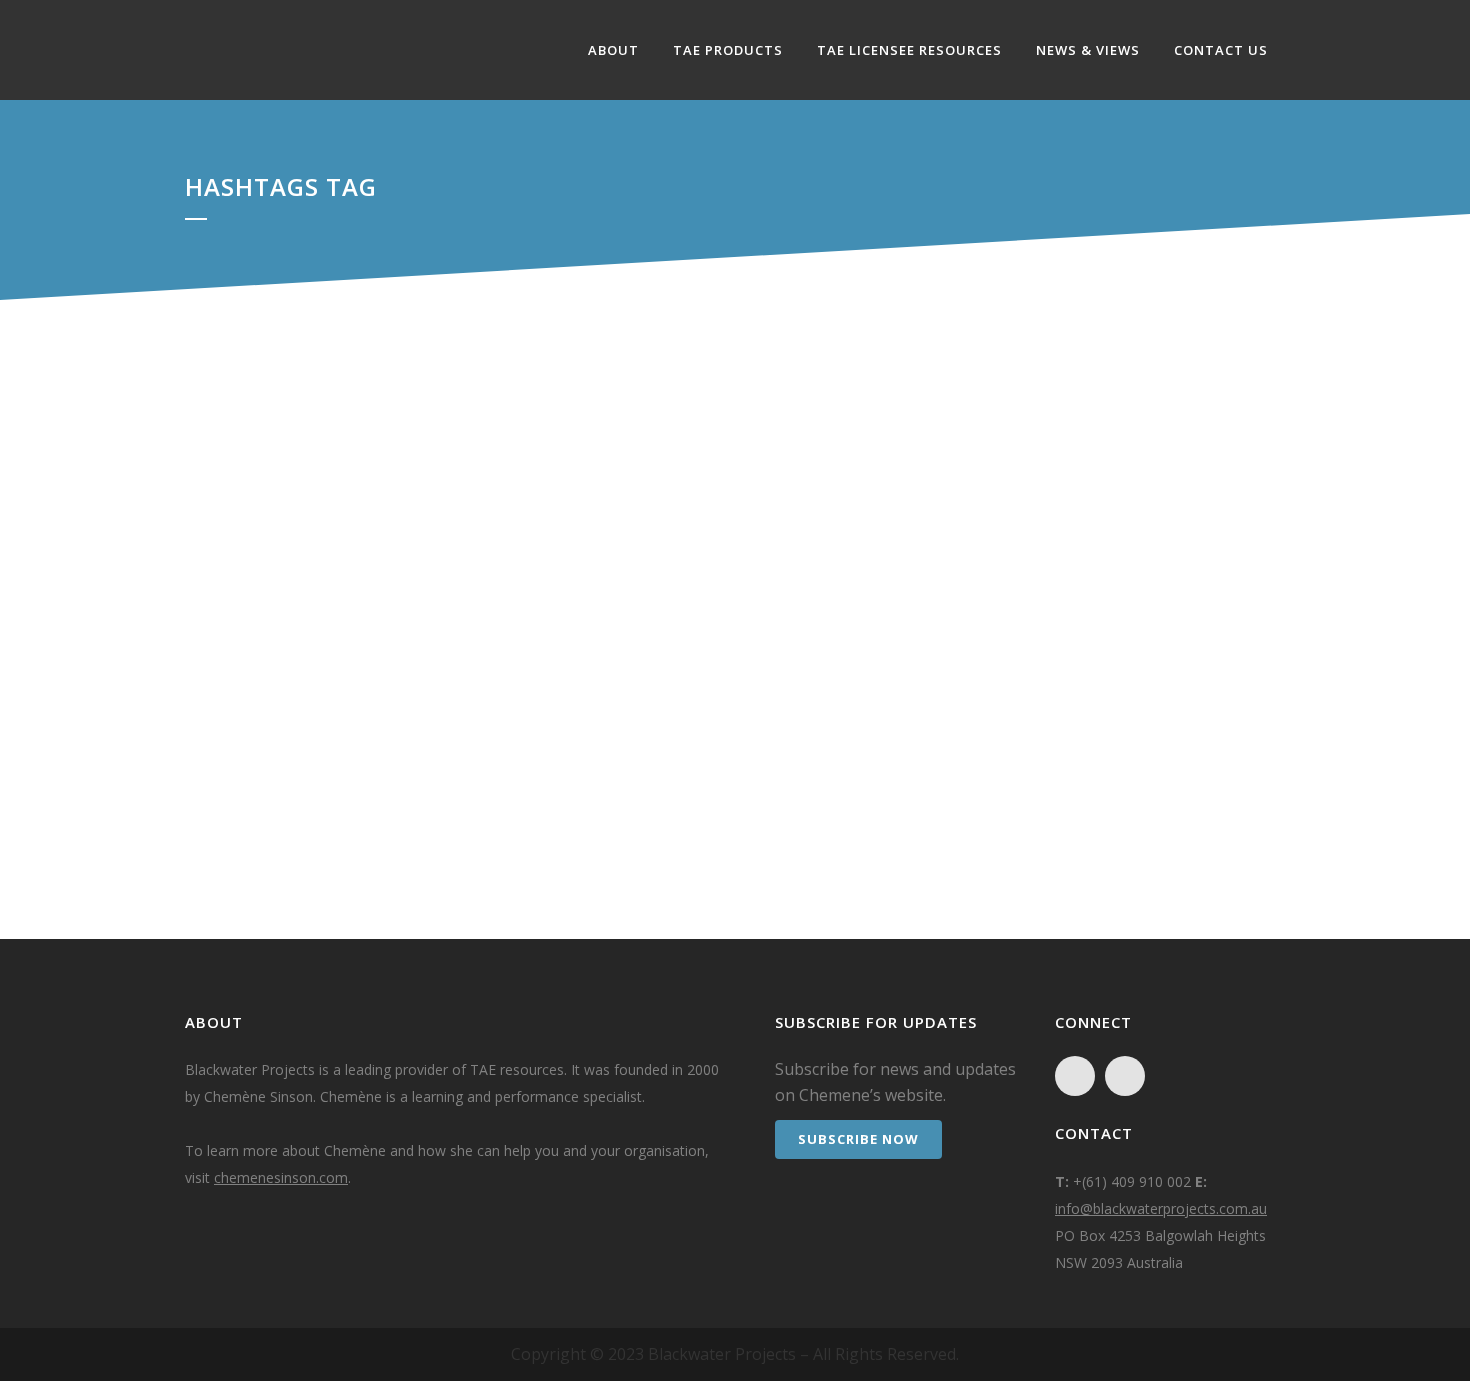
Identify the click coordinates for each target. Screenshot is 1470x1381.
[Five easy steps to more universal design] (378, 553)
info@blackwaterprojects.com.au (1161, 1208)
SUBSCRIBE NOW (858, 1139)
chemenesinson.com (281, 1177)
